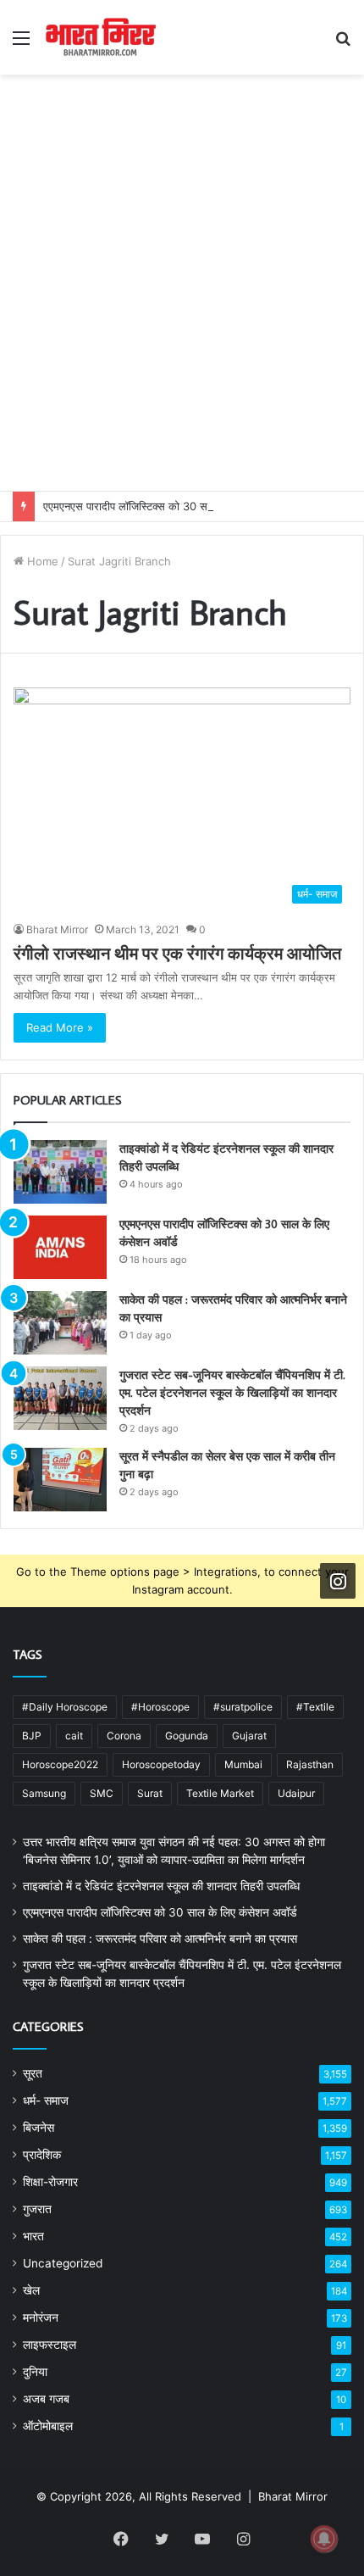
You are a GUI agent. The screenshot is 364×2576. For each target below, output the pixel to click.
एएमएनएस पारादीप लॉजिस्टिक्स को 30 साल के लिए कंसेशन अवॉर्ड (174, 506)
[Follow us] (338, 1581)
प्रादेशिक (42, 2155)
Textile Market (220, 1793)
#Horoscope (160, 1707)
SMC (102, 1793)
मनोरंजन (41, 2317)
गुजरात (37, 2209)
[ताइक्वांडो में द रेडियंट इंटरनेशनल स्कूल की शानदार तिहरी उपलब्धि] (60, 1172)
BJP (32, 1736)
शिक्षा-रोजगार (50, 2182)
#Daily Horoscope (65, 1707)
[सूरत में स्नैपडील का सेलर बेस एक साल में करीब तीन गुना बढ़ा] (60, 1480)
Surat (150, 1793)
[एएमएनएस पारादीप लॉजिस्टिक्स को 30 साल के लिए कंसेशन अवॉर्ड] (60, 1247)
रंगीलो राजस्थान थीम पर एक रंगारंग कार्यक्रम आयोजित (177, 953)
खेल (31, 2290)
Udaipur (296, 1793)
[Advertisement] (182, 300)
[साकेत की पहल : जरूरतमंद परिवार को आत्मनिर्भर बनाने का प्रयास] (60, 1323)
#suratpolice (243, 1707)
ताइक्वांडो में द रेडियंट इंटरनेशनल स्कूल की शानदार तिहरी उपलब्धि (161, 1886)
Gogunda (187, 1736)
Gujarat (249, 1736)
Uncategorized (63, 2263)
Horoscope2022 (60, 1764)
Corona (124, 1736)
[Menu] (21, 44)
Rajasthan (310, 1764)
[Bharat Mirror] (100, 37)
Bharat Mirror (57, 929)
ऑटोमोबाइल (48, 2426)
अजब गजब (46, 2399)
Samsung (44, 1793)
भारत (33, 2236)
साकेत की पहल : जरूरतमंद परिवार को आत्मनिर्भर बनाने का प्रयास (160, 1939)
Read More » (60, 1027)
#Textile (315, 1707)
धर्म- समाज (46, 2100)
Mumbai (243, 1764)
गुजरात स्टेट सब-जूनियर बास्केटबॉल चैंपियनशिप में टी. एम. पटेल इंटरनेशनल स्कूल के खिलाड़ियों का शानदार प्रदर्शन (232, 1393)
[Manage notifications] (324, 2539)
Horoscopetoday (161, 1764)
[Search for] (343, 44)
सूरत (33, 2073)
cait (74, 1736)
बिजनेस (39, 2128)
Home (41, 561)
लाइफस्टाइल (50, 2345)
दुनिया (35, 2372)
